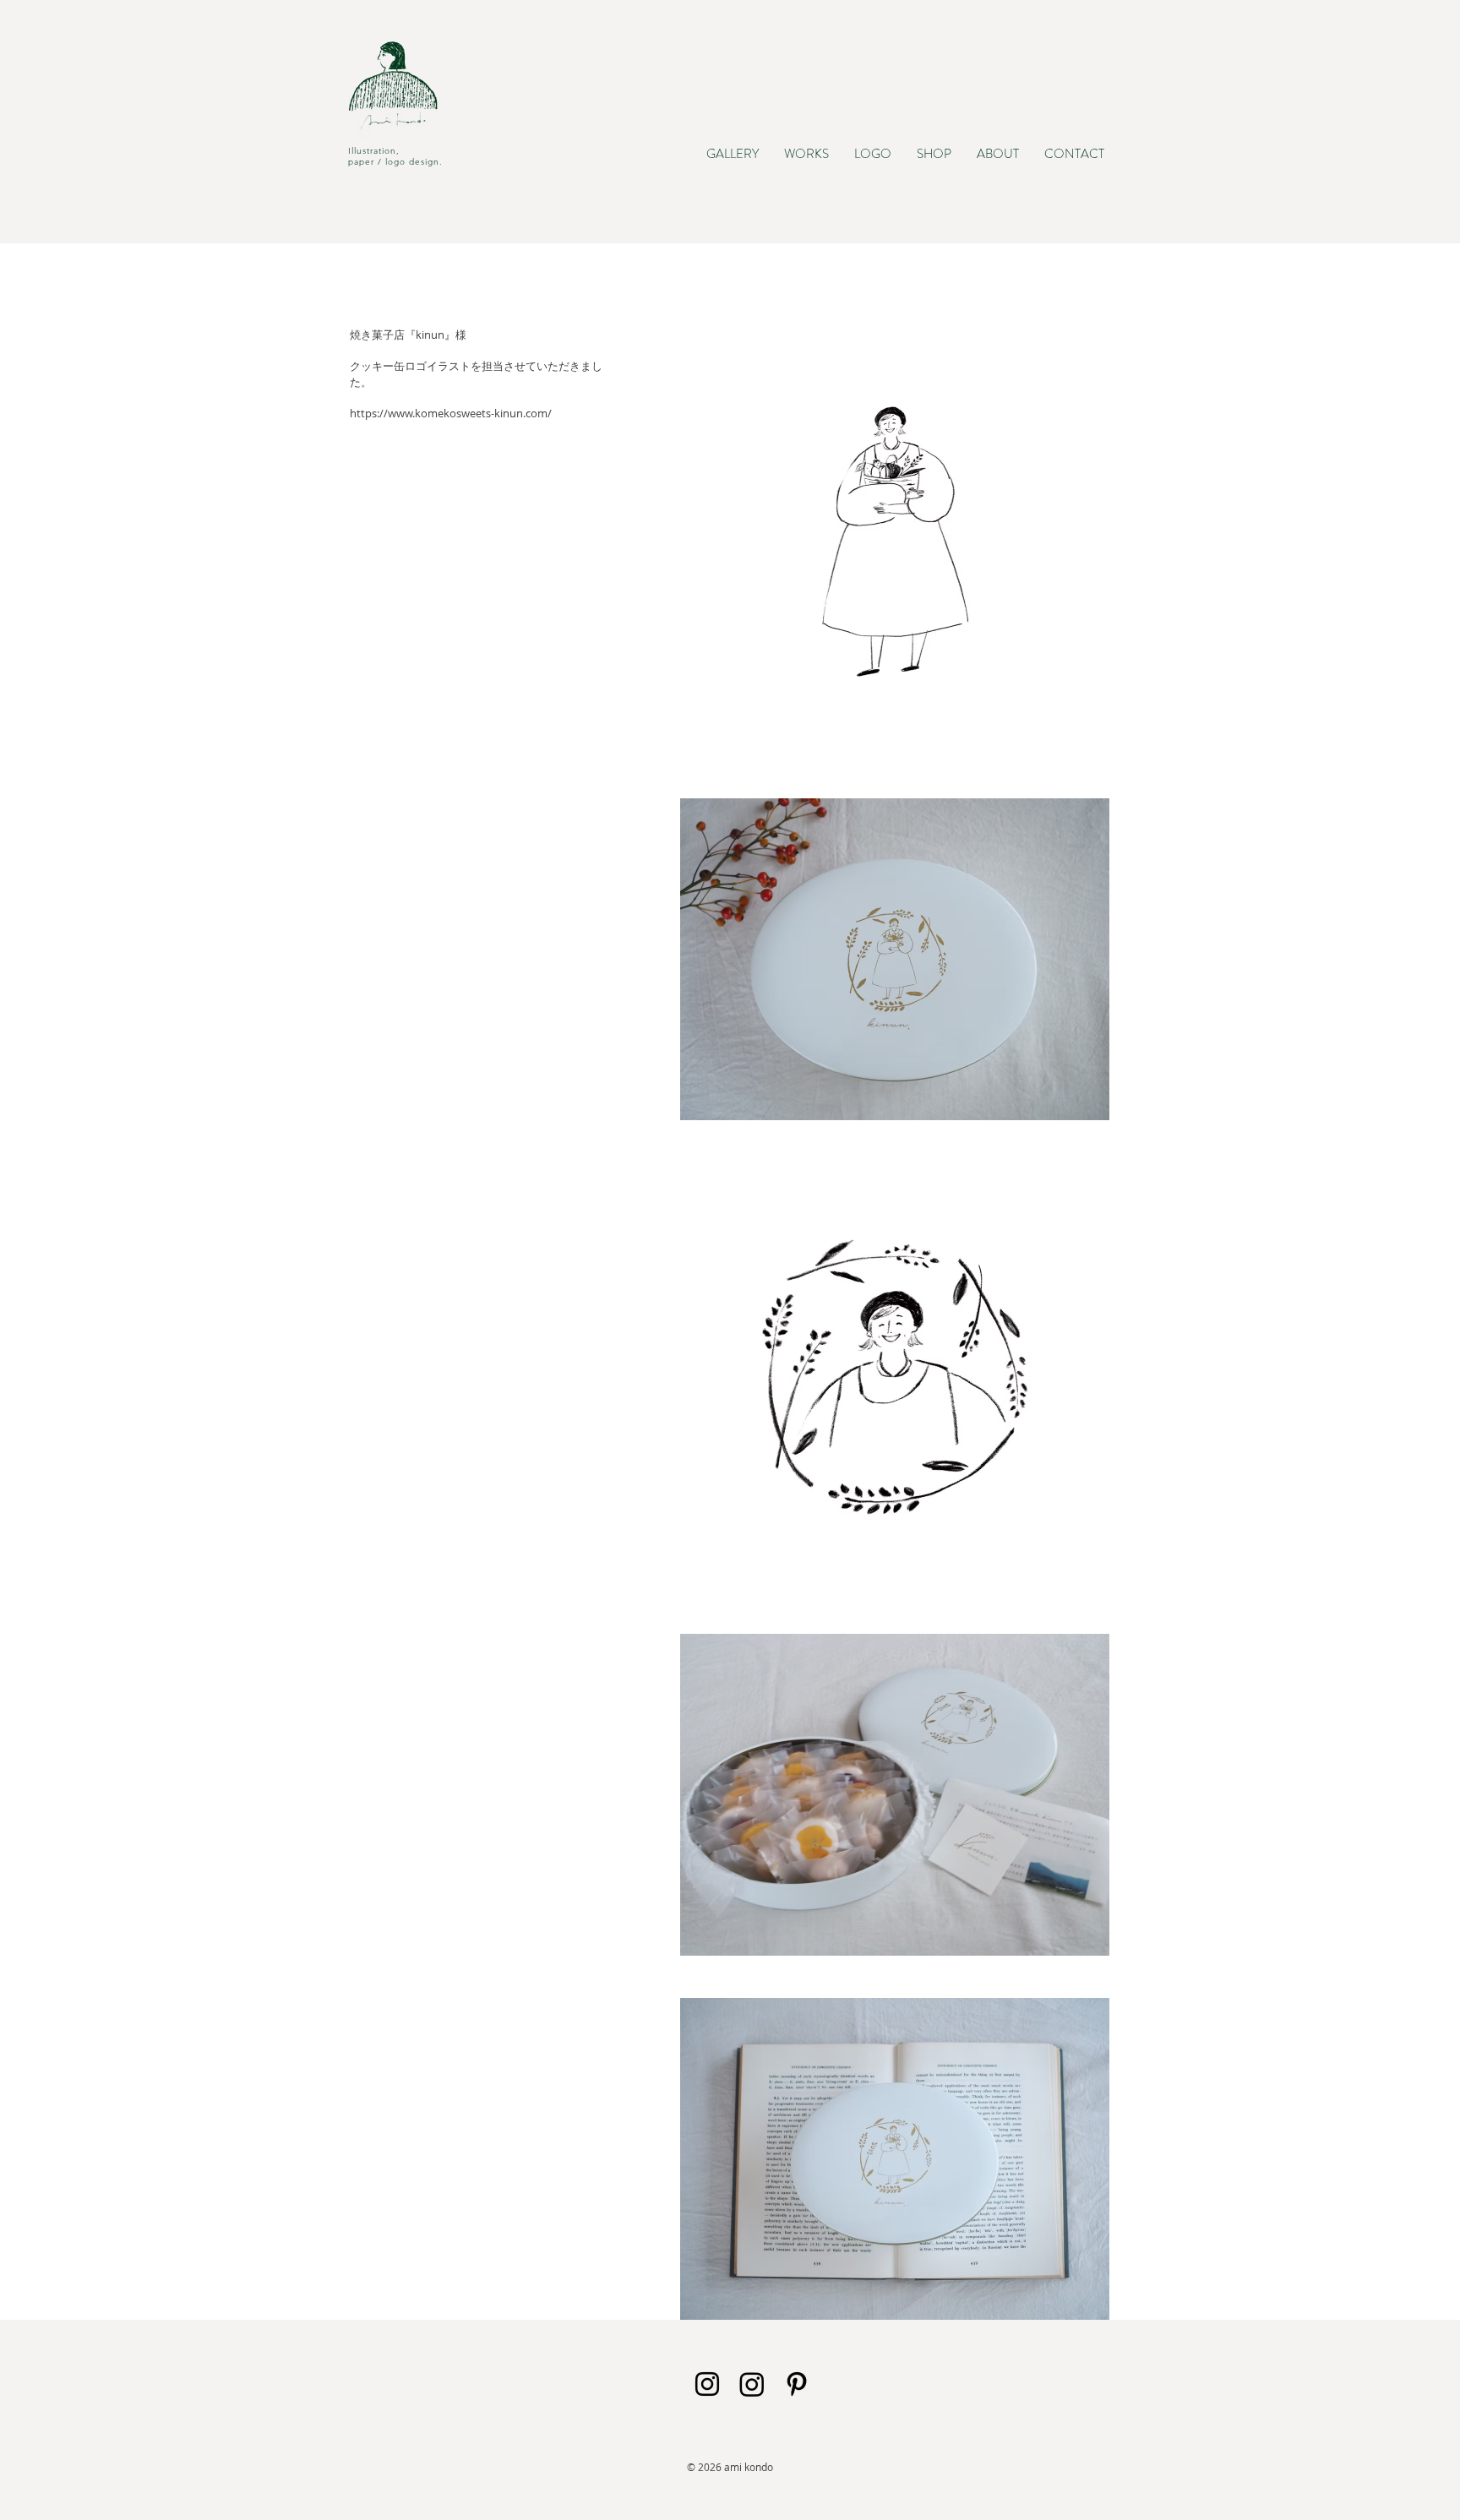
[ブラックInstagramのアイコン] (707, 2384)
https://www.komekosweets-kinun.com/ (451, 413)
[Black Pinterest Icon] (797, 2384)
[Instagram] (752, 2384)
